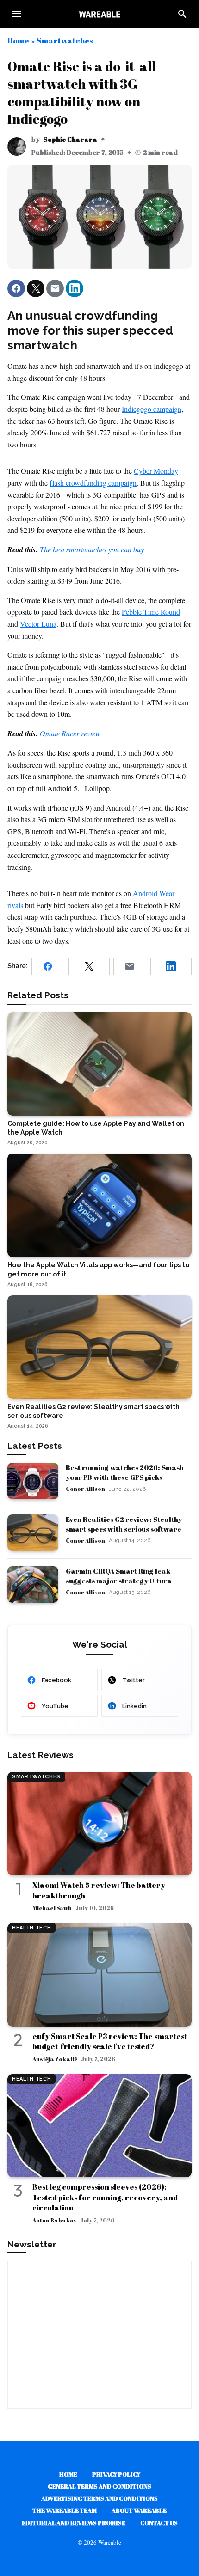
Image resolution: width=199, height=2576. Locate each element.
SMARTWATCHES (36, 1777)
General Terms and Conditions (99, 2486)
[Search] (182, 14)
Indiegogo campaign (152, 409)
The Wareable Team (65, 2510)
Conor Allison (85, 1489)
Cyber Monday (156, 471)
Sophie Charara (70, 139)
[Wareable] (99, 14)
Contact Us (159, 2523)
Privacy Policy (116, 2474)
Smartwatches (65, 40)
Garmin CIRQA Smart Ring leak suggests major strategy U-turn (118, 1576)
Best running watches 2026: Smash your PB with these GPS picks (125, 1472)
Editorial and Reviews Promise (74, 2523)
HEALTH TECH (31, 1928)
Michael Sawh (52, 1908)
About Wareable (139, 2510)
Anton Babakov (54, 2220)
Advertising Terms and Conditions (99, 2498)
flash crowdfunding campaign (93, 483)
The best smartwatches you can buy (92, 549)
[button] (16, 288)
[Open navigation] (17, 14)
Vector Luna (38, 624)
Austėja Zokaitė (55, 2059)
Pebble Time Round (151, 612)
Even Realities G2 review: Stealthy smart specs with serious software (124, 1524)
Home (18, 40)
